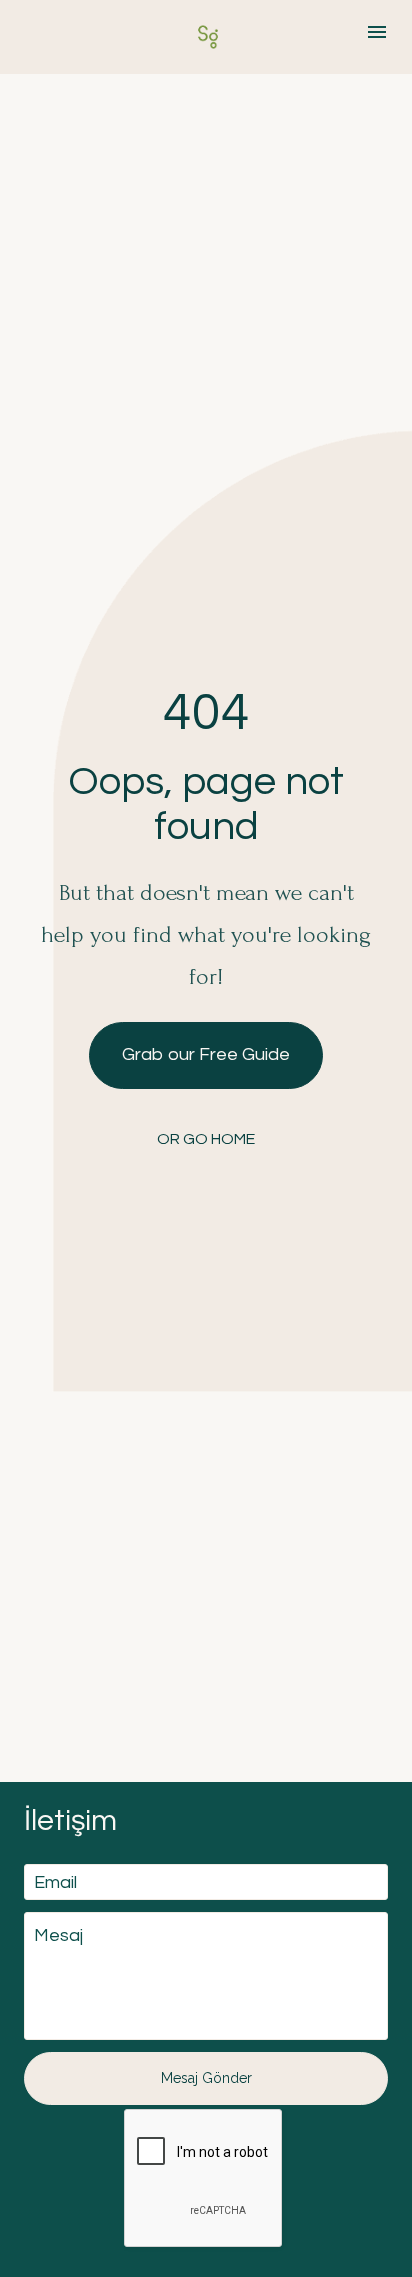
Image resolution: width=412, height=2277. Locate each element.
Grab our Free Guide (206, 1054)
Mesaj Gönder (206, 2078)
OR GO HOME (206, 1139)
